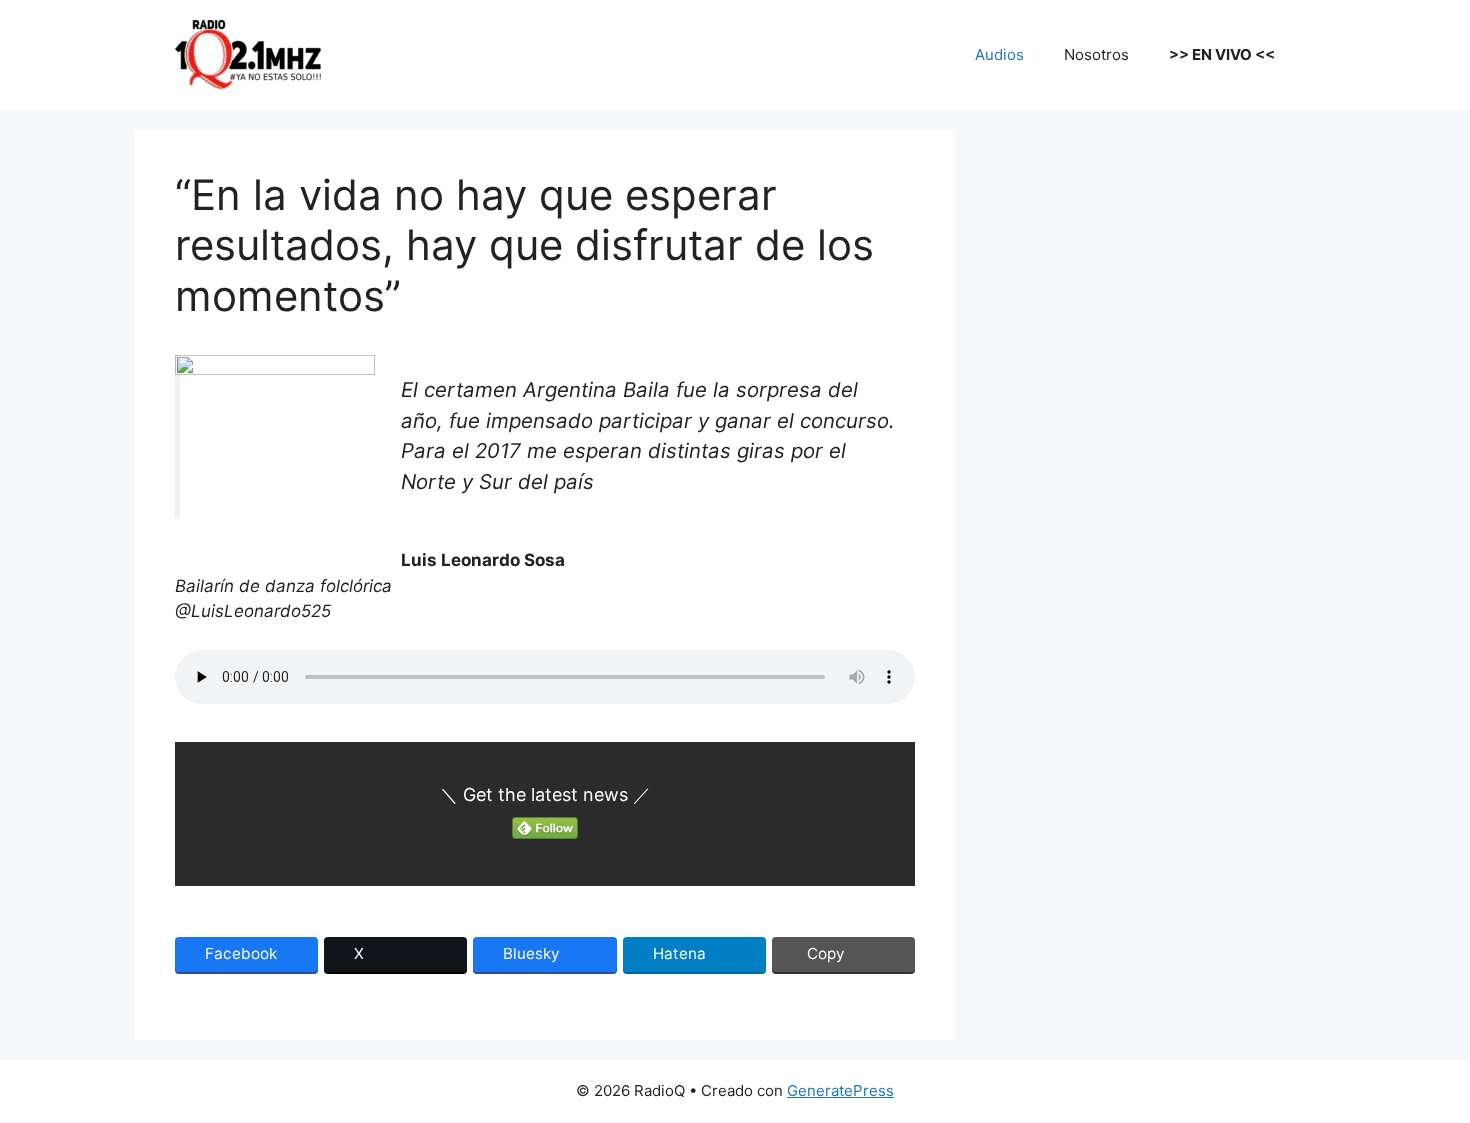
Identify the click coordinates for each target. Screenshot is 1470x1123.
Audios (999, 54)
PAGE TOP (1421, 1071)
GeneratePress (840, 1090)
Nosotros (1096, 54)
